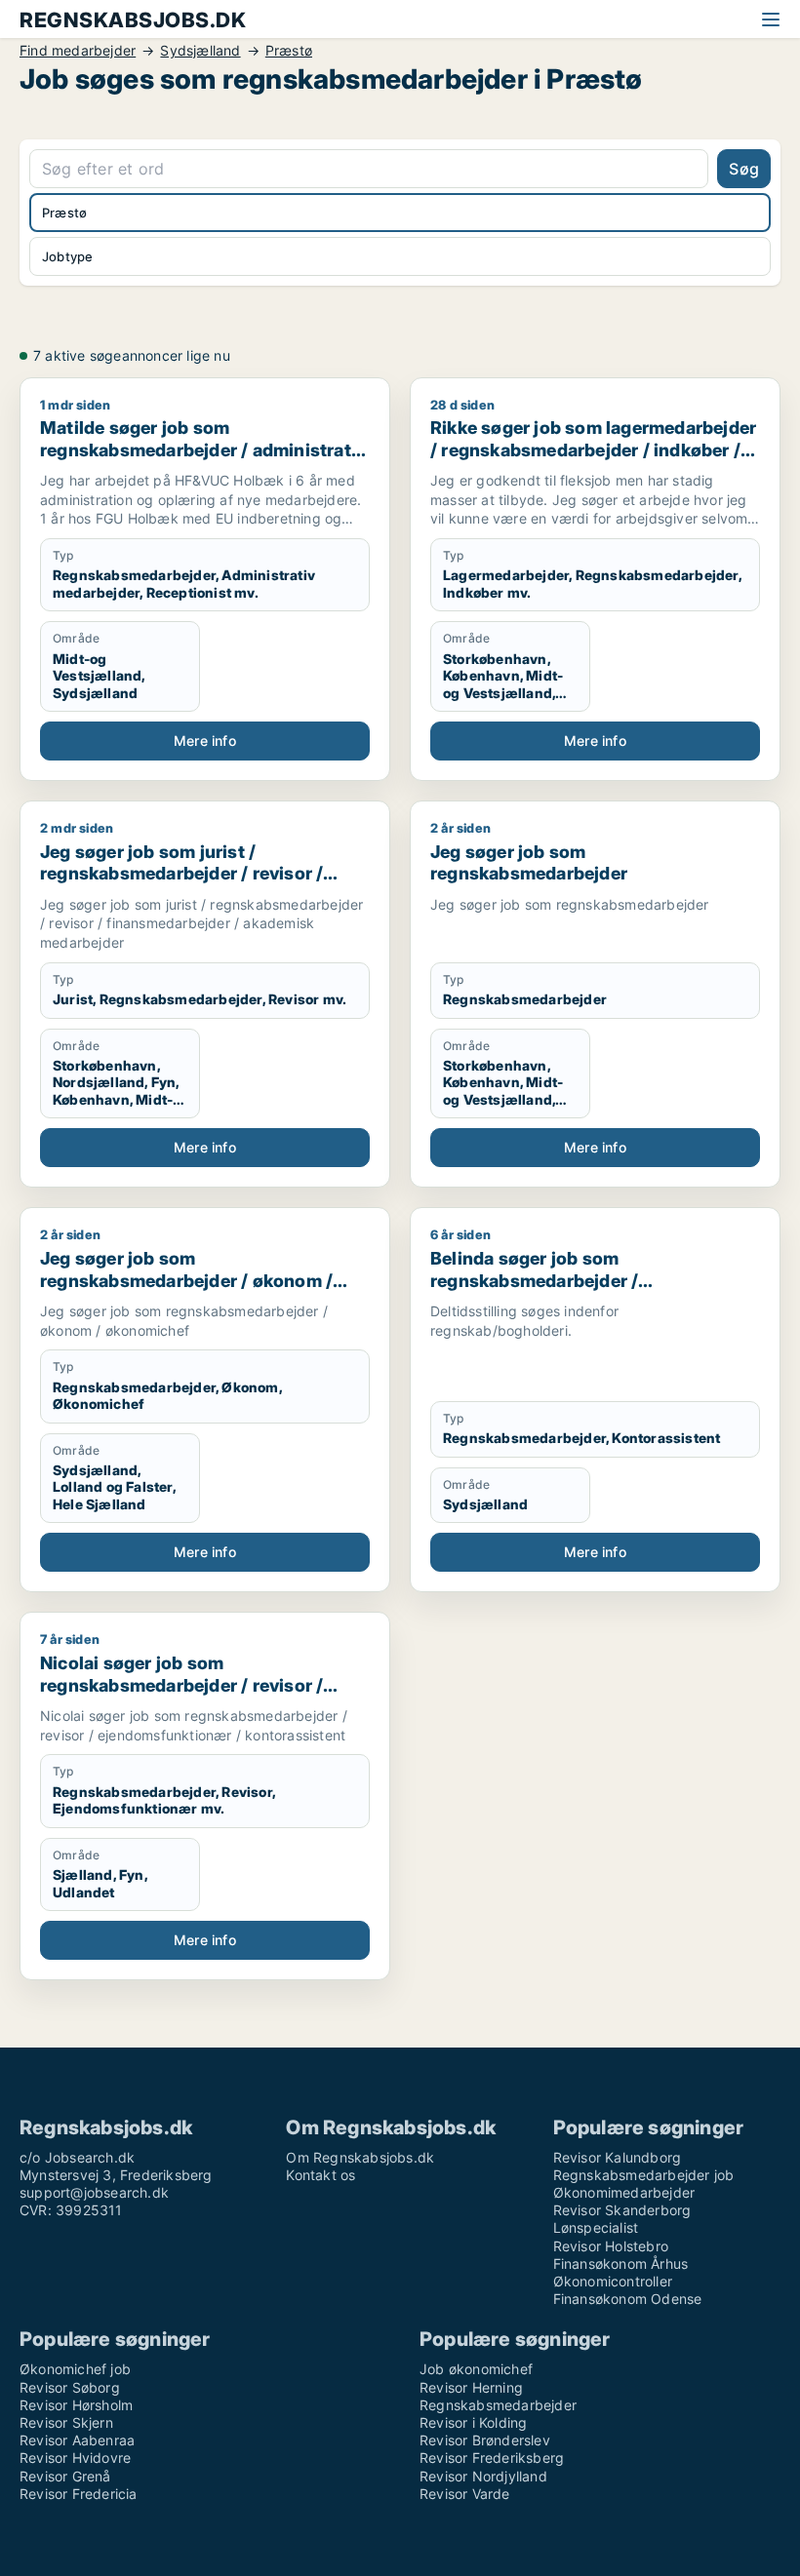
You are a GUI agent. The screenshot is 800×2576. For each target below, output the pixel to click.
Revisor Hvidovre (75, 2458)
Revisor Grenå (65, 2476)
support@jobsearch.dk (94, 2192)
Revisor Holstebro (611, 2246)
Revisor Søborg (70, 2387)
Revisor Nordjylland (483, 2476)
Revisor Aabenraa (77, 2440)
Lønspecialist (596, 2227)
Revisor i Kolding (473, 2422)
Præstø (289, 51)
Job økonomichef (476, 2369)
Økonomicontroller (613, 2281)
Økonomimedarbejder (624, 2192)
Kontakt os (320, 2175)
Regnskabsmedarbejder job (644, 2175)
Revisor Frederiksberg (492, 2458)
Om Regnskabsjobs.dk (360, 2157)
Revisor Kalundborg (618, 2157)
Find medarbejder (78, 51)
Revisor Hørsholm (76, 2405)
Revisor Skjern (66, 2422)
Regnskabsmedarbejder (498, 2405)
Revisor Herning (471, 2387)
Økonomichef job (75, 2369)
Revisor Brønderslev (485, 2440)
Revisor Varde (465, 2494)
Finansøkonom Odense (628, 2299)
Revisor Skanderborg (622, 2210)
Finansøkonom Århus (621, 2264)
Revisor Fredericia (79, 2494)
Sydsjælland (200, 51)
